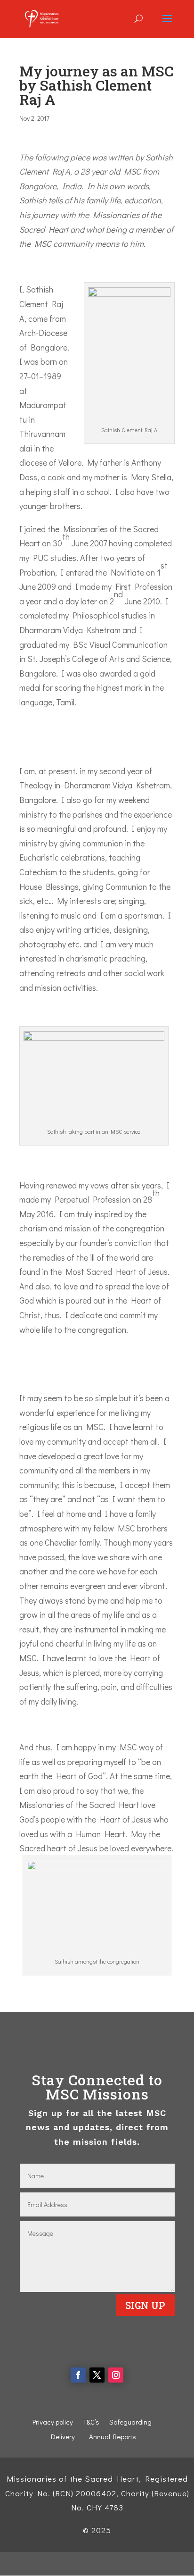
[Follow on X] (97, 2375)
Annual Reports (113, 2436)
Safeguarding (130, 2422)
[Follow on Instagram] (116, 2375)
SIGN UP (145, 2305)
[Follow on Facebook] (78, 2375)
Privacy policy (53, 2422)
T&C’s (91, 2422)
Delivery (63, 2436)
